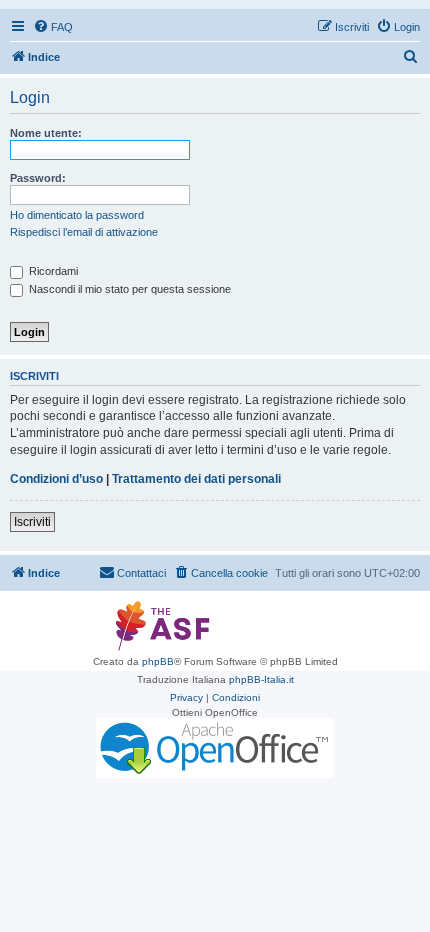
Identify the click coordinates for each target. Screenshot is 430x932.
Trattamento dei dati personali (196, 479)
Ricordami (52, 271)
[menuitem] (53, 27)
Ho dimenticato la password (77, 215)
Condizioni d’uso (56, 479)
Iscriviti (32, 522)
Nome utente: (46, 133)
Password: (38, 178)
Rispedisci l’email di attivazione (84, 232)
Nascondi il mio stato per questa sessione (128, 289)
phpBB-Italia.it (261, 679)
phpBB (158, 661)
